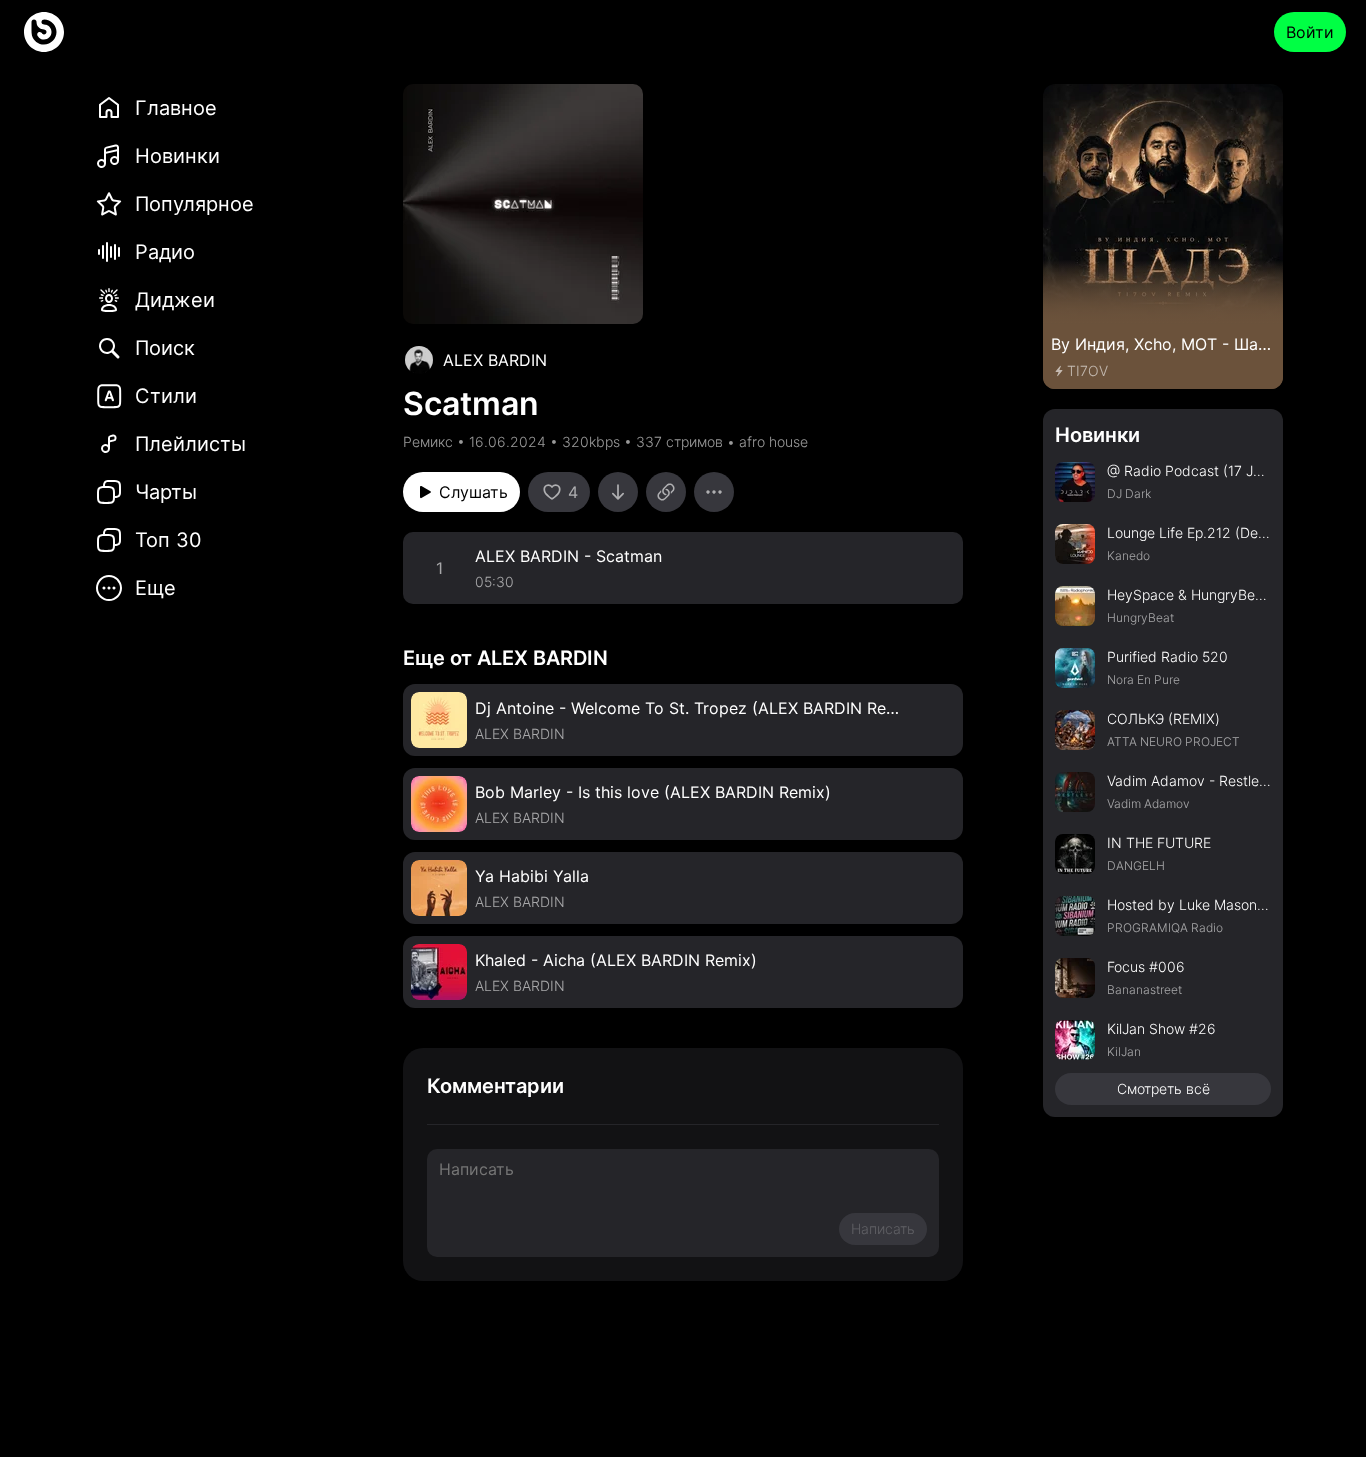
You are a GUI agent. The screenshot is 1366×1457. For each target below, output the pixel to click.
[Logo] (44, 32)
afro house (773, 441)
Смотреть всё (1163, 1088)
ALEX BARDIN (495, 360)
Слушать (473, 492)
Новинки (1097, 435)
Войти (1310, 32)
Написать (883, 1228)
